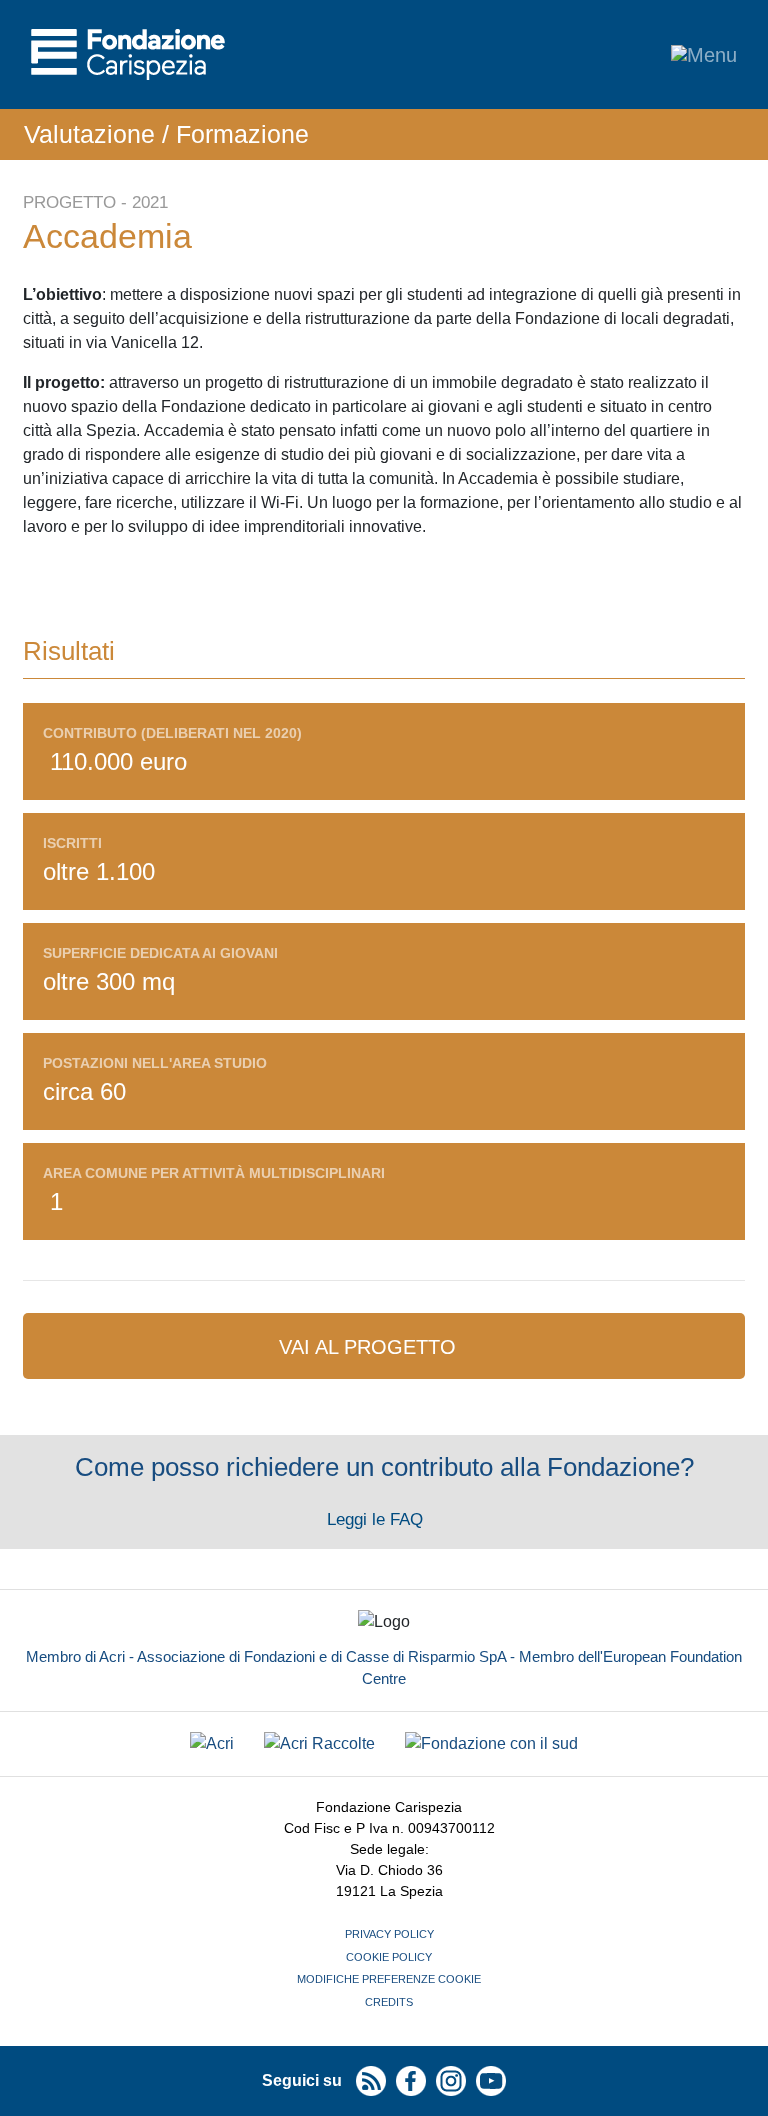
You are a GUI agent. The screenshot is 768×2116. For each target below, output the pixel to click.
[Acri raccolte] (319, 1744)
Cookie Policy (389, 1957)
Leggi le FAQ (377, 1519)
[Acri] (212, 1744)
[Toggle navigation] (704, 54)
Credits (389, 2002)
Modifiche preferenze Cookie (389, 1979)
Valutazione (89, 134)
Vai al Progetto (370, 1347)
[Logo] (128, 54)
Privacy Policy (389, 1934)
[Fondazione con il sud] (491, 1744)
